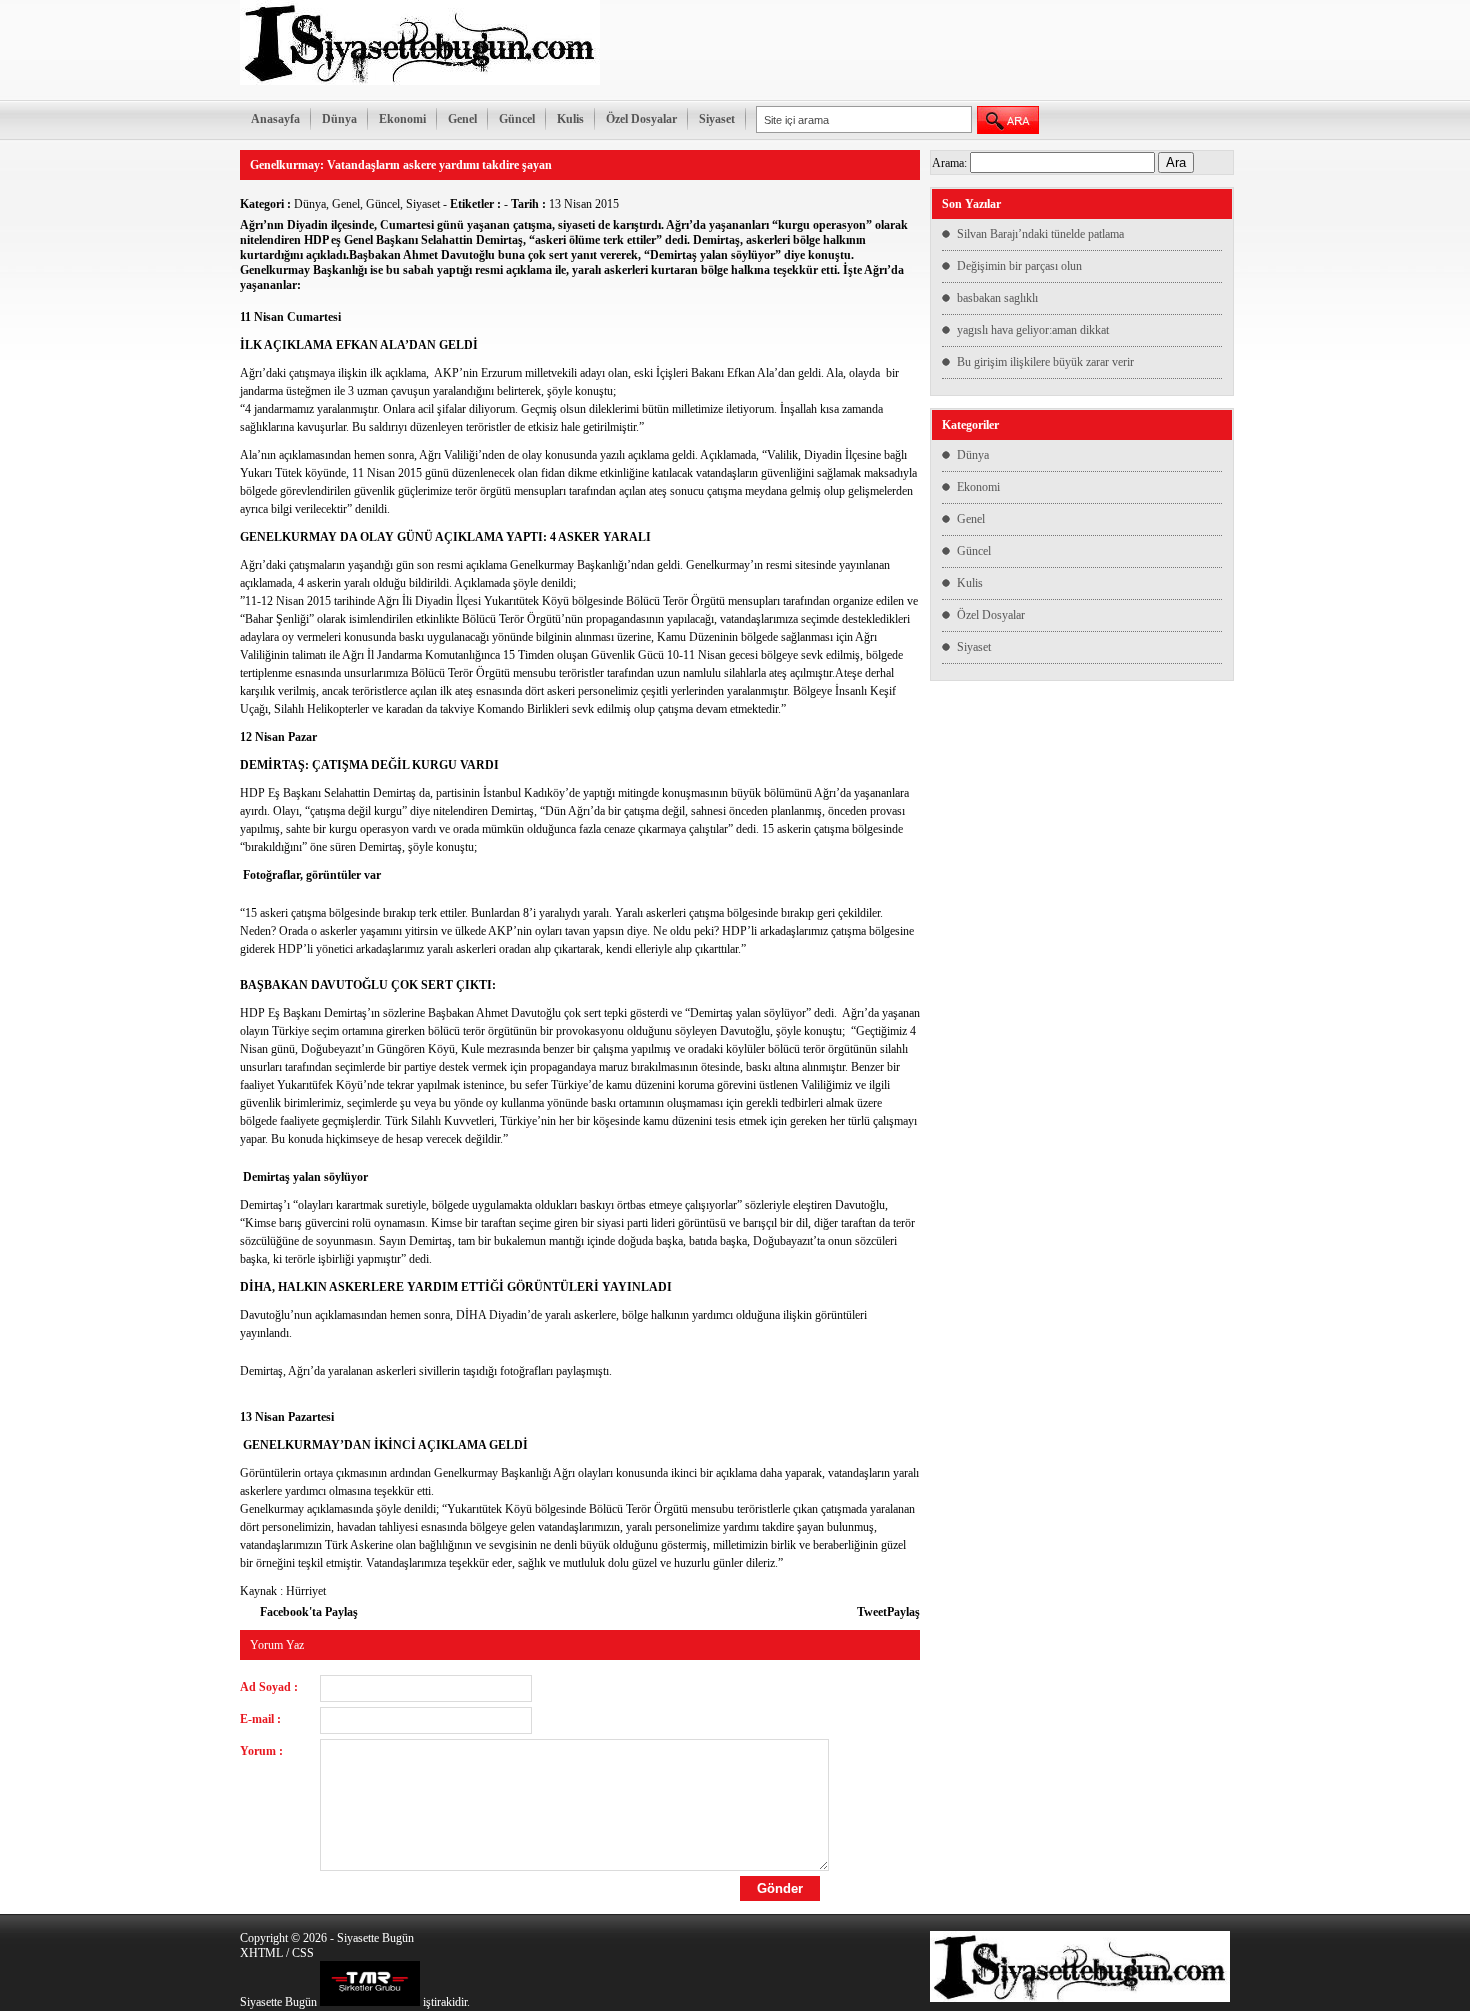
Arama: (949, 163)
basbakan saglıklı (997, 298)
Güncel (517, 119)
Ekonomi (402, 119)
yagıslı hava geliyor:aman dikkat (1033, 330)
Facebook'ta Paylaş (309, 1612)
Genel (462, 119)
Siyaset (717, 119)
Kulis (570, 119)
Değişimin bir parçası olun (1019, 266)
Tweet (872, 1612)
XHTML (261, 1953)
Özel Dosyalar (641, 119)
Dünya (339, 119)
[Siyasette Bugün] (420, 81)
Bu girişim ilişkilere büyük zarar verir (1045, 362)
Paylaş (903, 1612)
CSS (303, 1953)
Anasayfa (275, 119)
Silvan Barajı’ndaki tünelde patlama (1040, 234)
